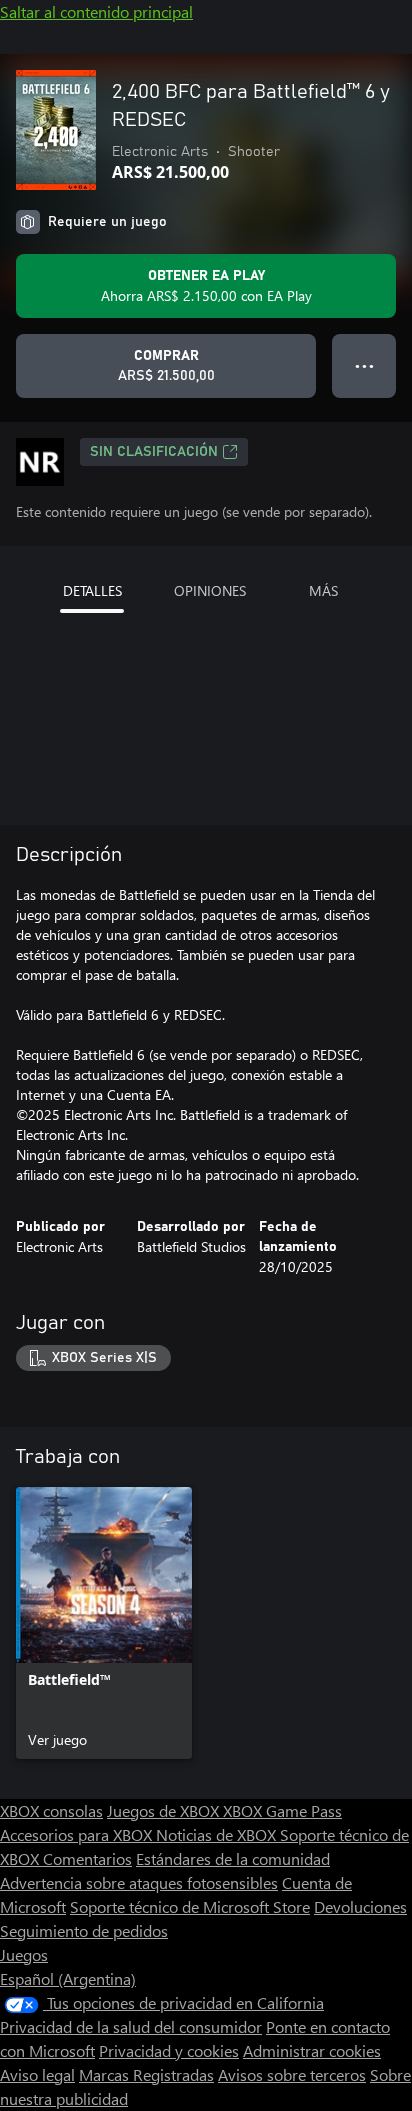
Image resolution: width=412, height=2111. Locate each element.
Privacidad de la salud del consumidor (131, 2026)
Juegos (24, 1954)
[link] (104, 1623)
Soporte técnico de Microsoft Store (190, 1906)
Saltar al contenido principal (96, 11)
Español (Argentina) (68, 1978)
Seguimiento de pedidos (84, 1930)
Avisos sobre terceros (292, 2074)
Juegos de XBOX (165, 1810)
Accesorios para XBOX (78, 1834)
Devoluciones (360, 1906)
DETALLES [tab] (92, 590)
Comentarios (87, 1858)
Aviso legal (37, 2074)
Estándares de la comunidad (233, 1858)
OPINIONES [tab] (210, 590)
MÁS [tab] (323, 590)
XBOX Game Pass (282, 1810)
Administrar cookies (312, 2050)
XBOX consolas (51, 1810)
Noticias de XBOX (218, 1834)
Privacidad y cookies (169, 2050)
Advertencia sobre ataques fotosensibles (139, 1882)
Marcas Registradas (146, 2074)
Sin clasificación (154, 452)
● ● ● (364, 365)
